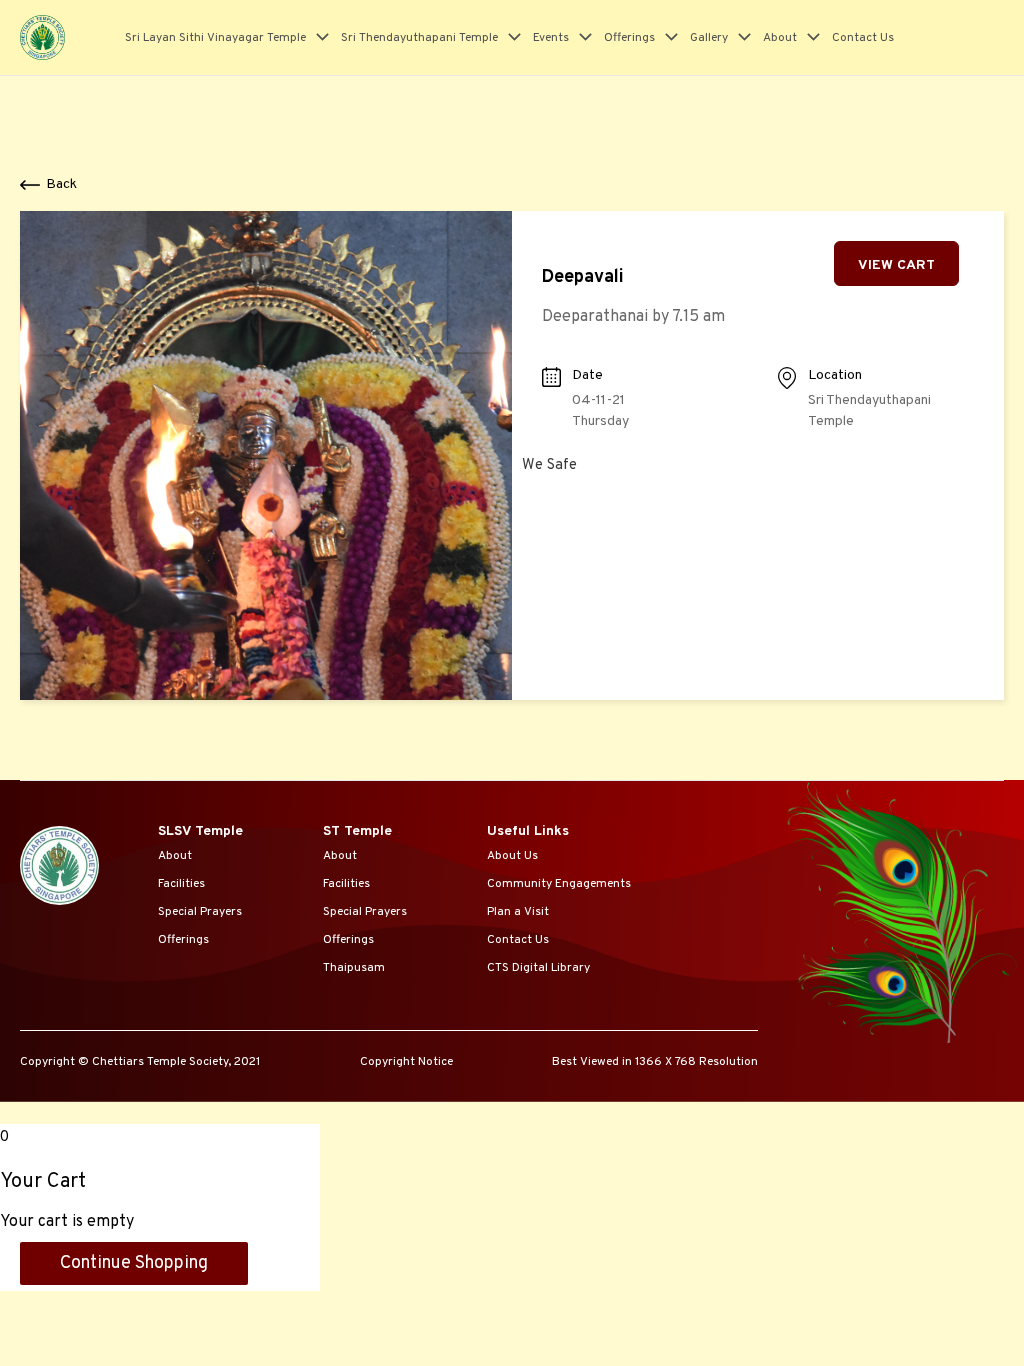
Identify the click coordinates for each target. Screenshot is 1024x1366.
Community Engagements (559, 884)
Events (551, 38)
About (780, 38)
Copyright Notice (406, 1062)
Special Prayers (200, 912)
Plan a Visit (518, 912)
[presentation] (317, 38)
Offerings (629, 38)
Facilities (181, 884)
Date (587, 375)
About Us (512, 856)
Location (835, 375)
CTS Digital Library (538, 968)
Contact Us (863, 38)
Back (61, 184)
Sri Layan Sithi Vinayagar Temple (215, 38)
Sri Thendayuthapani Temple (419, 38)
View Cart (896, 265)
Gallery (709, 38)
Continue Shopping (134, 1263)
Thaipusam (354, 968)
